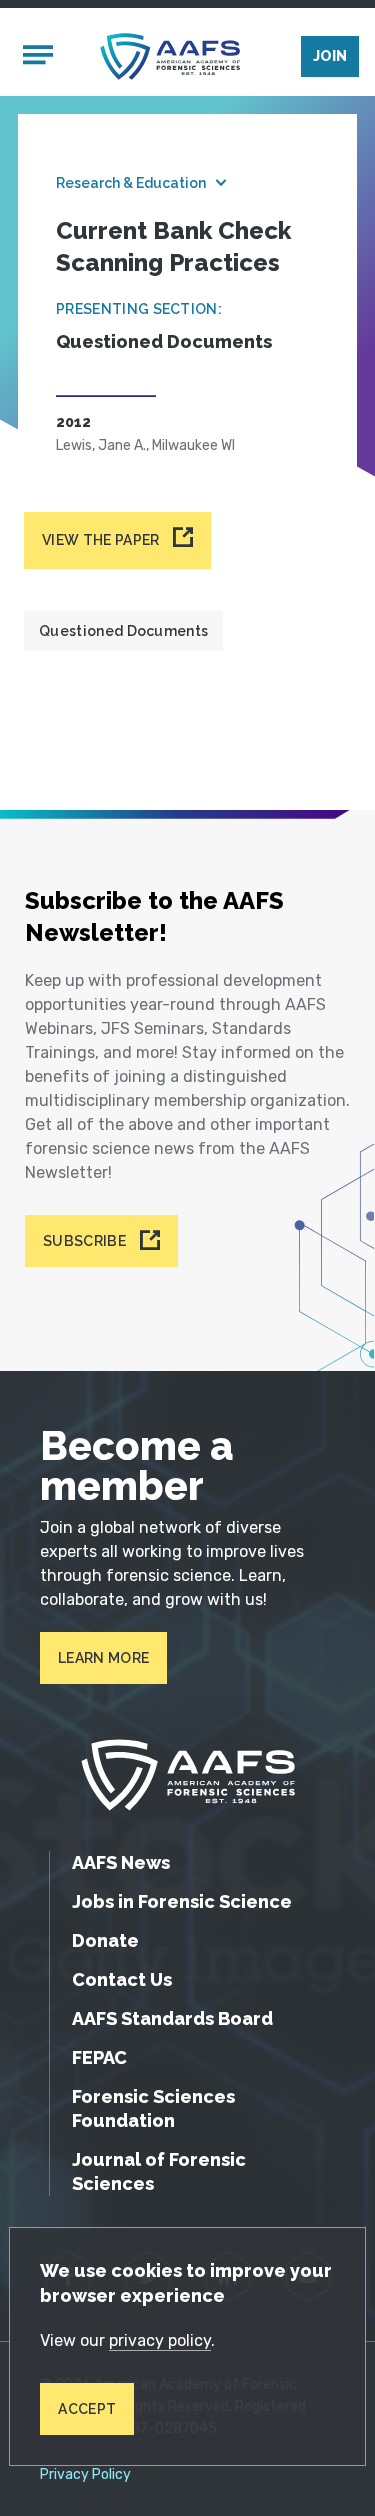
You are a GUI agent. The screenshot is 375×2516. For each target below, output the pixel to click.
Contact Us (122, 1979)
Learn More (103, 1658)
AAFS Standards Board (172, 2018)
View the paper (100, 540)
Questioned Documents (123, 631)
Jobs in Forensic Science (182, 1901)
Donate (105, 1940)
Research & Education (131, 183)
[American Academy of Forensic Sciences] (170, 56)
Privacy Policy (85, 2475)
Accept (87, 2409)
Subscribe (84, 1241)
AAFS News (121, 1862)
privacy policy (160, 2340)
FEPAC (99, 2057)
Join (330, 56)
